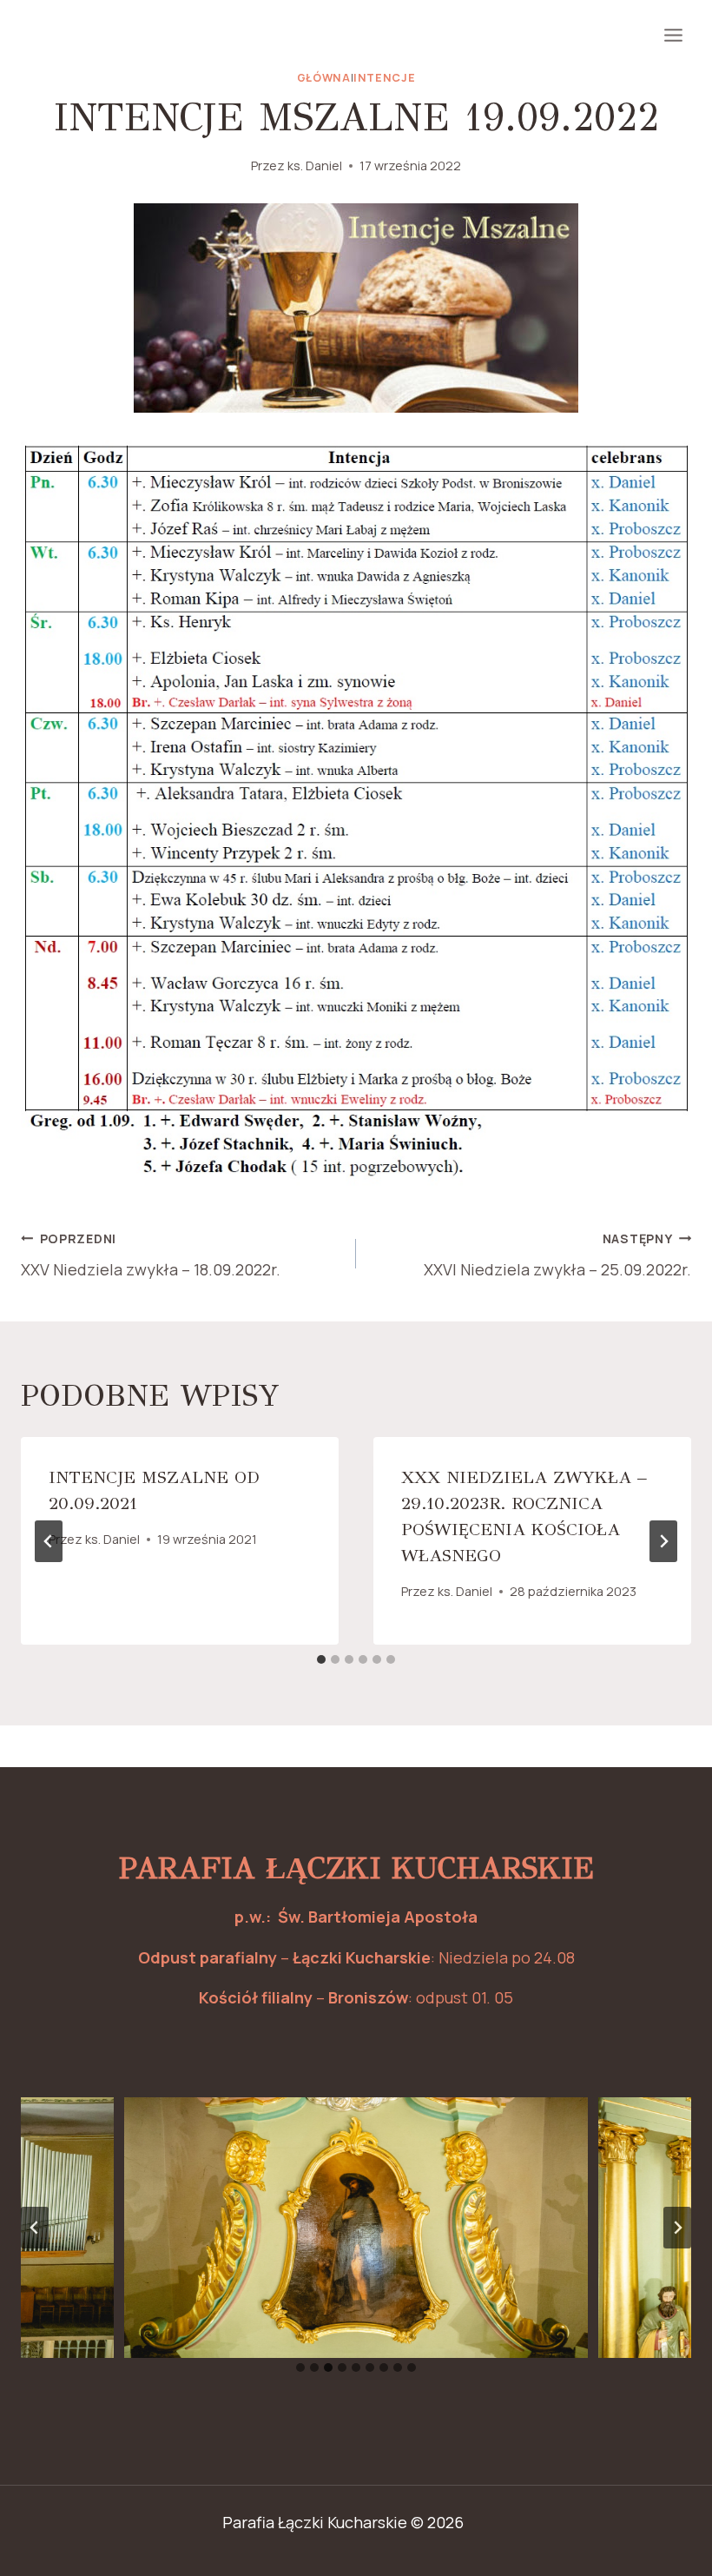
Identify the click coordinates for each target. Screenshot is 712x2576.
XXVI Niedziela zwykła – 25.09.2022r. (557, 1255)
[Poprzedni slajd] (35, 2228)
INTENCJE (384, 78)
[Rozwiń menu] (673, 35)
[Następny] (663, 1541)
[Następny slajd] (677, 2228)
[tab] (321, 1659)
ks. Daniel (315, 166)
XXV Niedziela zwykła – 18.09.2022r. (151, 1255)
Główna (324, 78)
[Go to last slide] (49, 1541)
